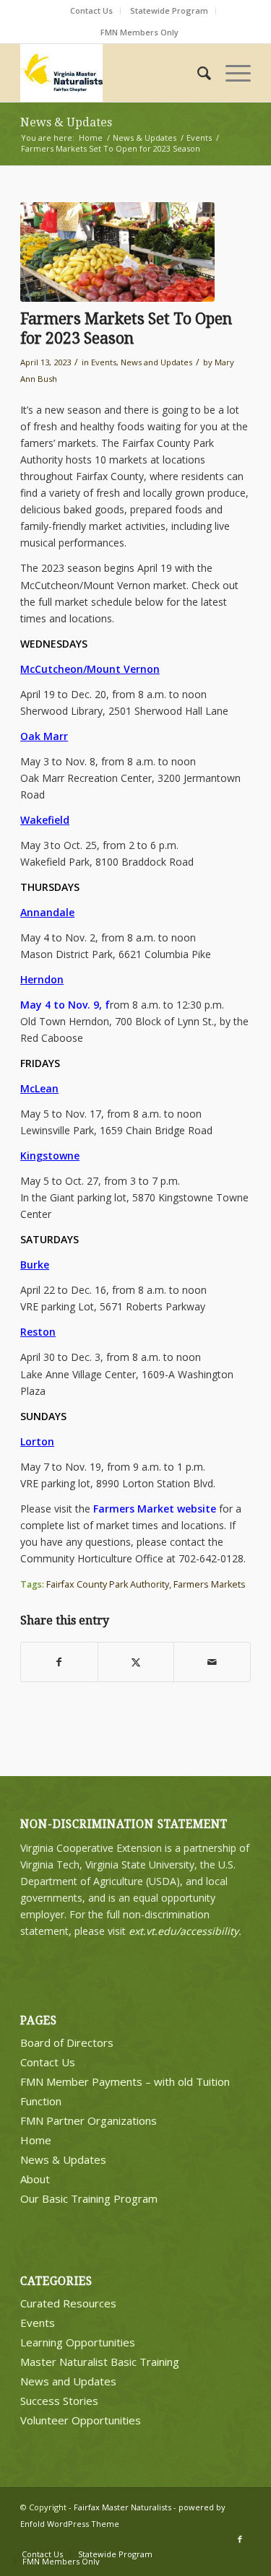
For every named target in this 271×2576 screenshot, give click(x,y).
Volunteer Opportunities (81, 2420)
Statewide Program (169, 10)
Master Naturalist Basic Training (100, 2362)
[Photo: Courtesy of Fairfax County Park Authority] (117, 252)
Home (36, 2140)
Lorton (37, 1441)
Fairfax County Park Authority (108, 1584)
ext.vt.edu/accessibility (184, 1931)
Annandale (47, 912)
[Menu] (231, 73)
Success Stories (59, 2401)
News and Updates (156, 362)
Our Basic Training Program (89, 2198)
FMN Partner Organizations (89, 2120)
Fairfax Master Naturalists (122, 2507)
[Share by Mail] (212, 1662)
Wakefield (45, 820)
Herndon (42, 979)
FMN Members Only (139, 32)
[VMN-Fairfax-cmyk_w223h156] (112, 73)
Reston (38, 1332)
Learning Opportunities (78, 2342)
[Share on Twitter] (136, 1662)
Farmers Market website (155, 1509)
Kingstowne (50, 1156)
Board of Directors (67, 2042)
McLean (39, 1088)
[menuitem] (92, 11)
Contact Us (91, 10)
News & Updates (66, 122)
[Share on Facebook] (59, 1662)
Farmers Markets (210, 1584)
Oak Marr (44, 736)
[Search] (197, 73)
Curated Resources (68, 2303)
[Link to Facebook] (240, 2539)
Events (104, 362)
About (35, 2179)
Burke (35, 1265)
